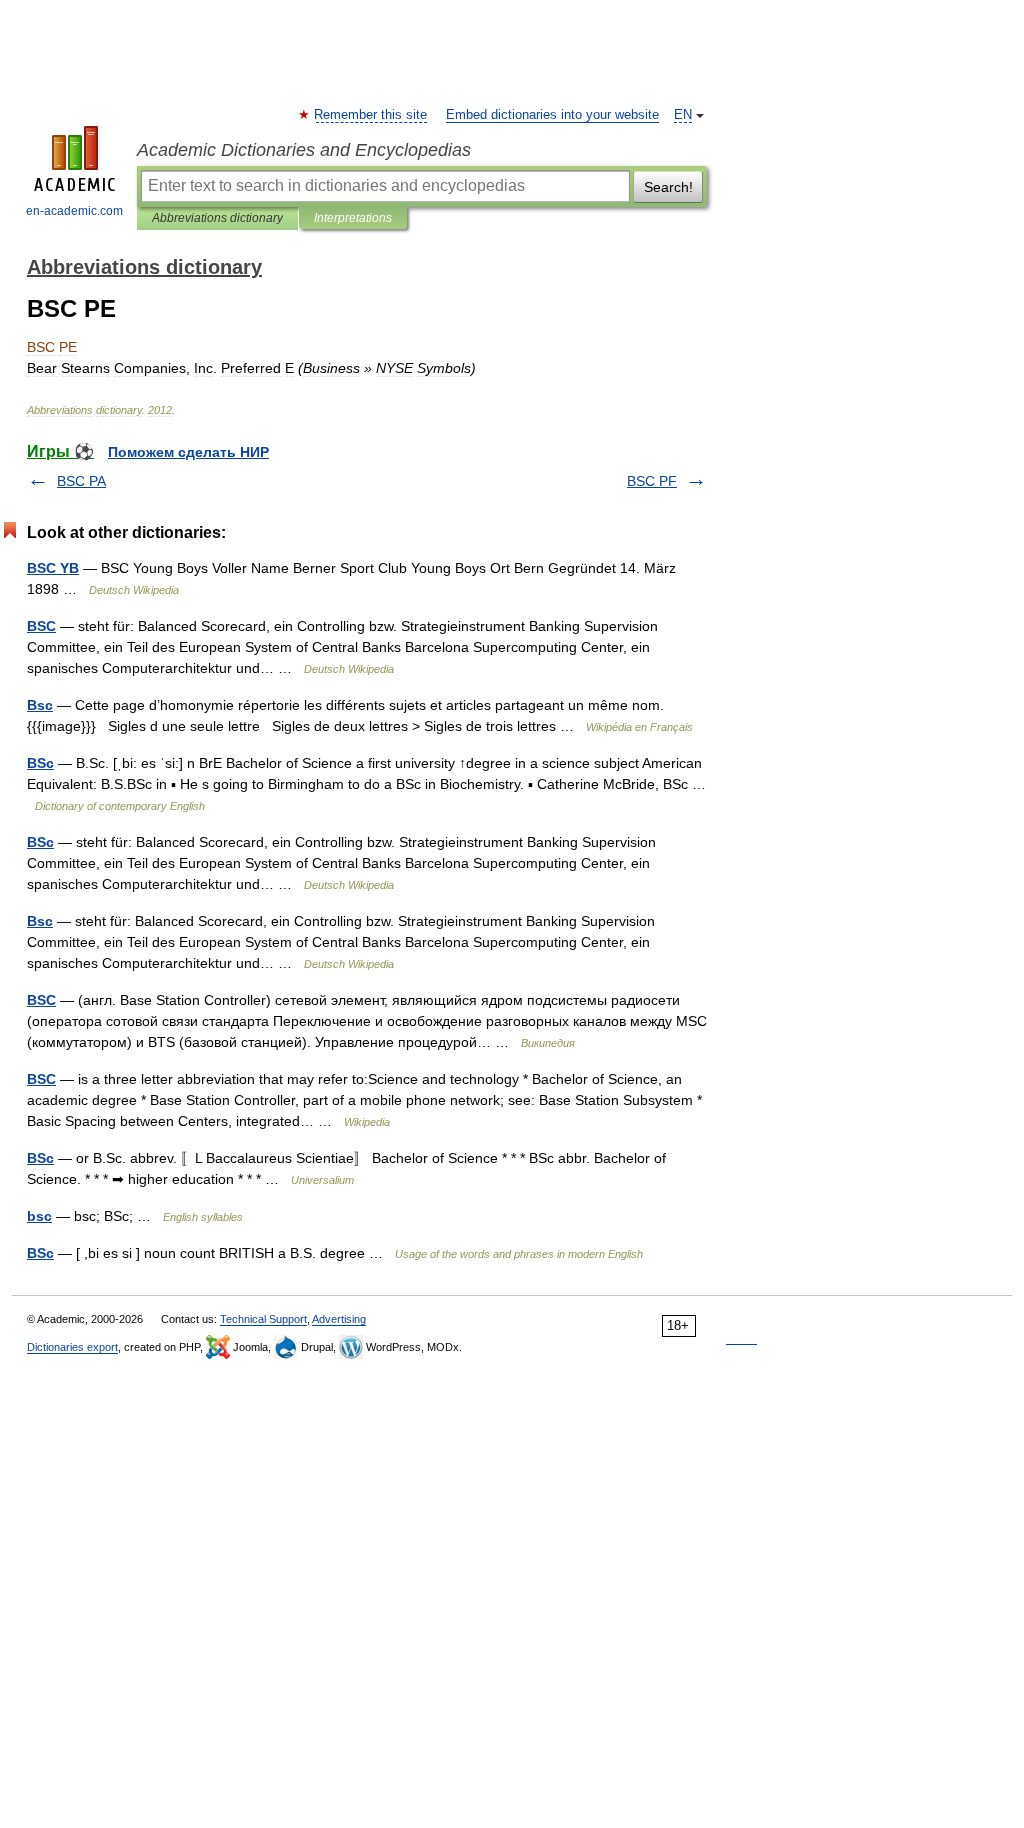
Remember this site (371, 115)
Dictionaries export (72, 1347)
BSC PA (81, 481)
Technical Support (263, 1319)
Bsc (40, 705)
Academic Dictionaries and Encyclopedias (304, 150)
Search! (668, 187)
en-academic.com (74, 211)
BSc (40, 763)
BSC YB (53, 568)
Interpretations (353, 218)
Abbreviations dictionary (217, 218)
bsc (39, 1216)
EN (683, 115)
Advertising (339, 1319)
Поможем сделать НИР (188, 452)
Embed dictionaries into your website (552, 115)
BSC (41, 626)
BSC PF (652, 481)
